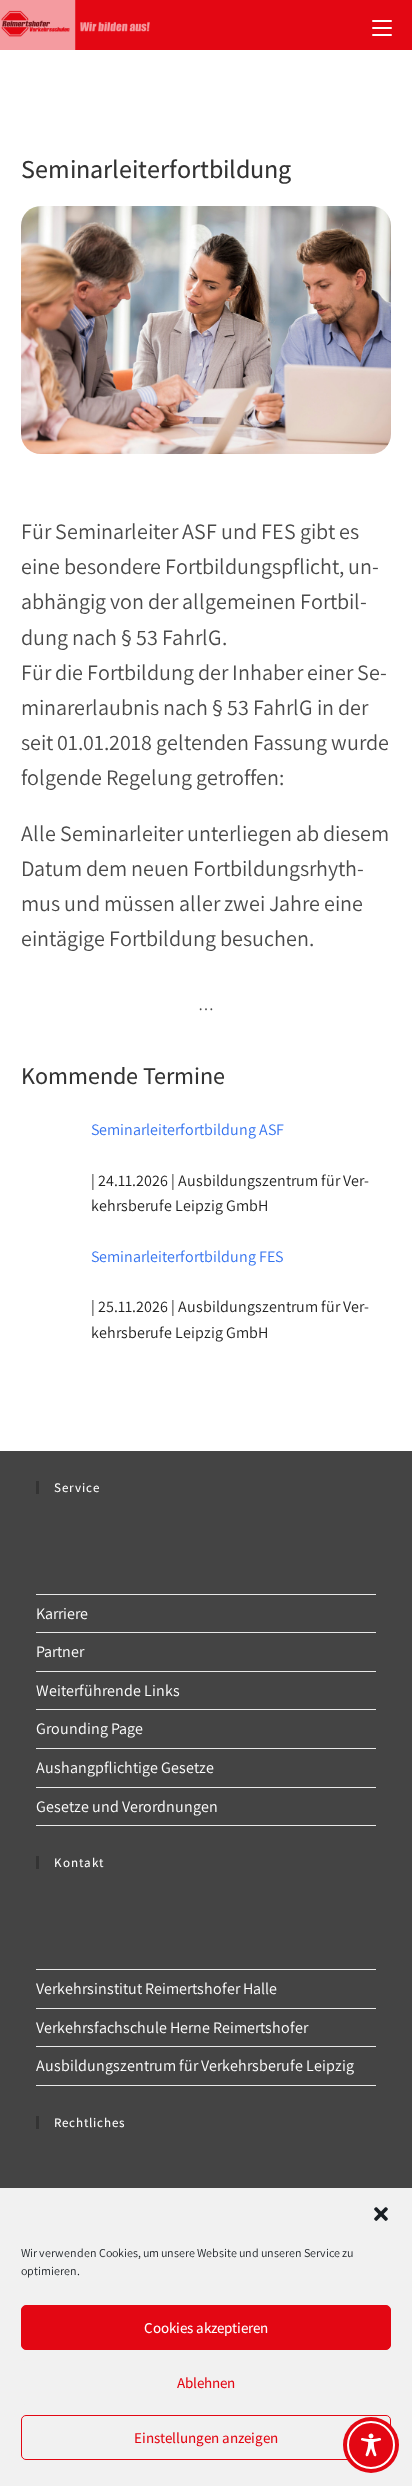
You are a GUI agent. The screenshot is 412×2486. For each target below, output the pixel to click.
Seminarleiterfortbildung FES (187, 1256)
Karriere (62, 1613)
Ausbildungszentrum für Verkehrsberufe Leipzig (195, 2065)
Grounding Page (89, 1728)
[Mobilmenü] (382, 25)
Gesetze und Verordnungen (127, 1806)
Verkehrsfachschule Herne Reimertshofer (172, 2027)
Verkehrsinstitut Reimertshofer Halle (156, 1988)
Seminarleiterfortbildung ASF (187, 1129)
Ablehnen (206, 2382)
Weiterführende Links (108, 1690)
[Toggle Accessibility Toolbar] (371, 2445)
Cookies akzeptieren (206, 2327)
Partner (60, 1651)
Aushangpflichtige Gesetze (125, 1767)
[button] (381, 2214)
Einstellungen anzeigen (206, 2437)
